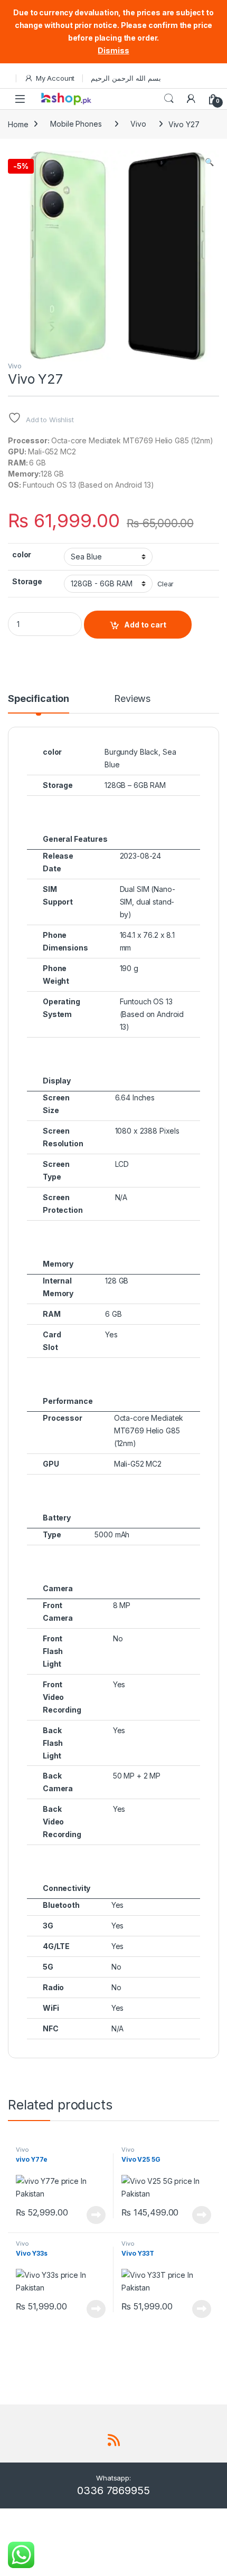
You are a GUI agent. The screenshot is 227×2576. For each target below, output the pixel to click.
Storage (27, 581)
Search (169, 99)
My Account (55, 78)
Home (18, 124)
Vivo (138, 124)
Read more (96, 2215)
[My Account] (191, 99)
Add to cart (145, 625)
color (22, 554)
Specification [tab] (39, 699)
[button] (209, 162)
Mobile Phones (76, 124)
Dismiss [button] (113, 50)
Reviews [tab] (132, 699)
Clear (165, 584)
